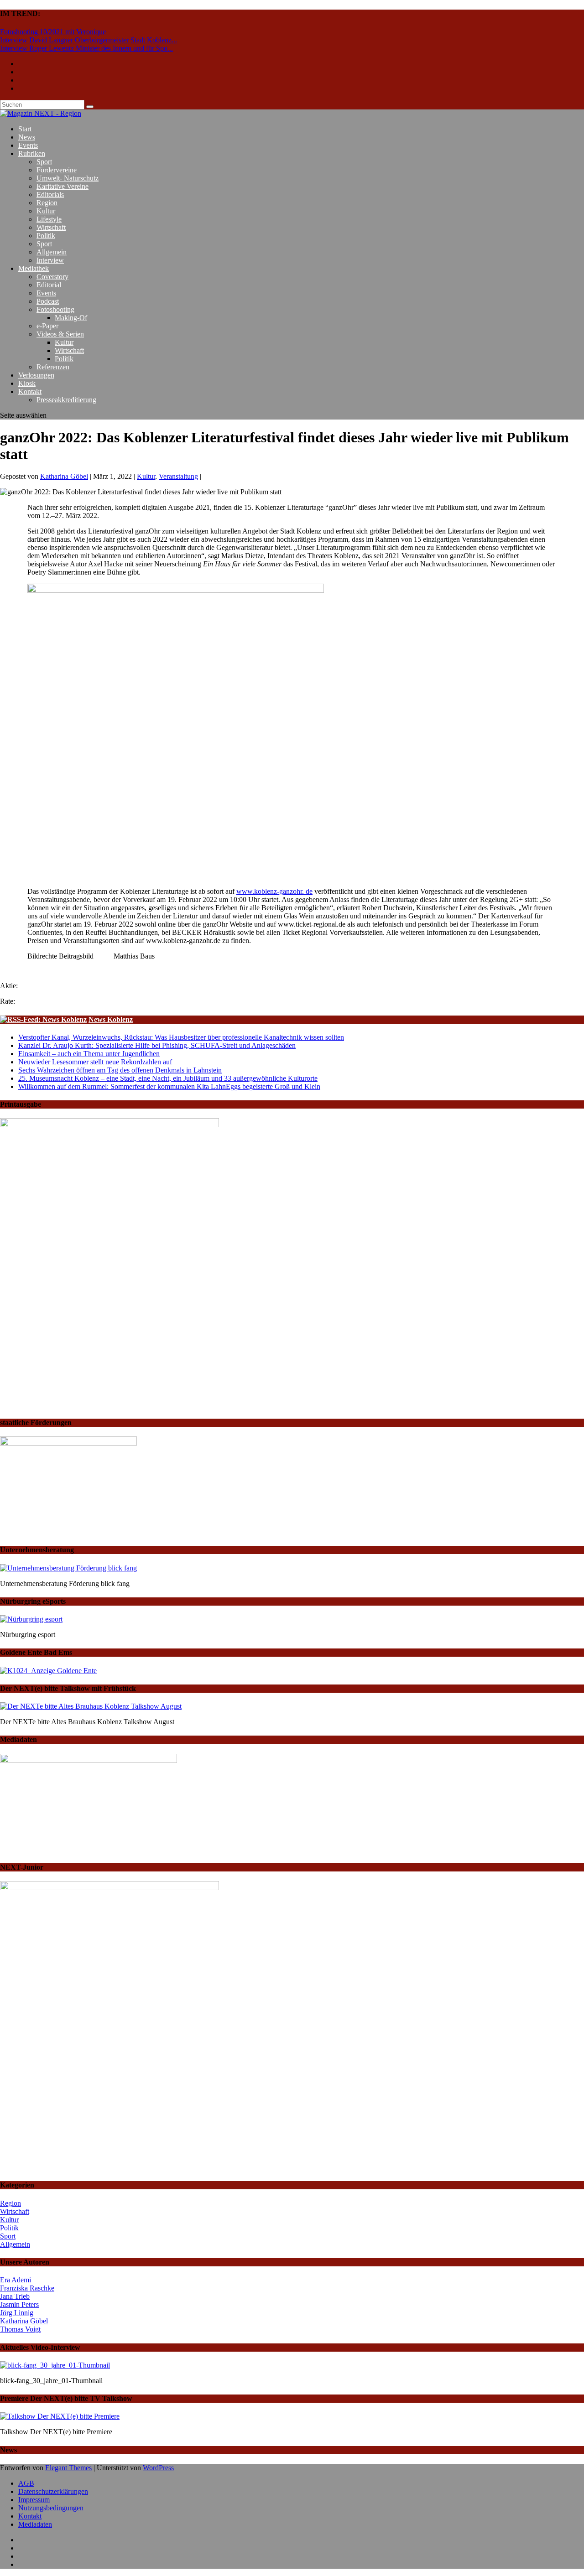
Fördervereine (57, 170)
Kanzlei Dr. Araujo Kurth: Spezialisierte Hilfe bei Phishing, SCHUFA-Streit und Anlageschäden (157, 1045)
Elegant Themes (68, 2468)
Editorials (50, 194)
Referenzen (53, 367)
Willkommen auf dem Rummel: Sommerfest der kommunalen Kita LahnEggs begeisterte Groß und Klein (169, 1086)
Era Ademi (16, 2280)
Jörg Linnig (17, 2313)
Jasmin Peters (19, 2304)
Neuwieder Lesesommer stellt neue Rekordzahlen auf (95, 1062)
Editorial (49, 285)
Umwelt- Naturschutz (68, 178)
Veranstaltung (178, 476)
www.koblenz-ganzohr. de (274, 891)
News (27, 137)
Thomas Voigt (20, 2329)
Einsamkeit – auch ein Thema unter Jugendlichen (89, 1054)
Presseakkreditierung (66, 400)
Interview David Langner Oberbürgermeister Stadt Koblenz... (89, 40)
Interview (50, 260)
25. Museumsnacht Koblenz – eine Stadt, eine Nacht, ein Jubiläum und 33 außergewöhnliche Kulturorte (168, 1078)
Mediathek (34, 268)
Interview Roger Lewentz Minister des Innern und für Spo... (86, 48)
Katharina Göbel (64, 476)
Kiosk (27, 383)
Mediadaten (35, 2524)
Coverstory (52, 277)
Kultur (46, 211)
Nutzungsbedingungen (51, 2508)
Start (25, 129)
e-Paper (47, 326)
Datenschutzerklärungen (53, 2491)
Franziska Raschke (27, 2288)
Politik (46, 236)
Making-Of (71, 318)
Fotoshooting (55, 309)
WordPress (158, 2468)
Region (47, 203)
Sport (44, 162)
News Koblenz (111, 1019)
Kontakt (30, 391)
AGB (26, 2483)
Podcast (48, 301)
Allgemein (52, 252)
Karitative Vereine (63, 186)
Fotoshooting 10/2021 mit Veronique (53, 32)
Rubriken (32, 153)
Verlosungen (36, 375)
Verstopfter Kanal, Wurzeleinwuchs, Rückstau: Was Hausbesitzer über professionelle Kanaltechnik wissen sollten (181, 1037)
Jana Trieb (15, 2296)
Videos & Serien (60, 334)
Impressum (34, 2500)
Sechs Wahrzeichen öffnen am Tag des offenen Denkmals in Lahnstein (120, 1070)
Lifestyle (49, 219)
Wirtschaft (51, 227)
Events (28, 145)
